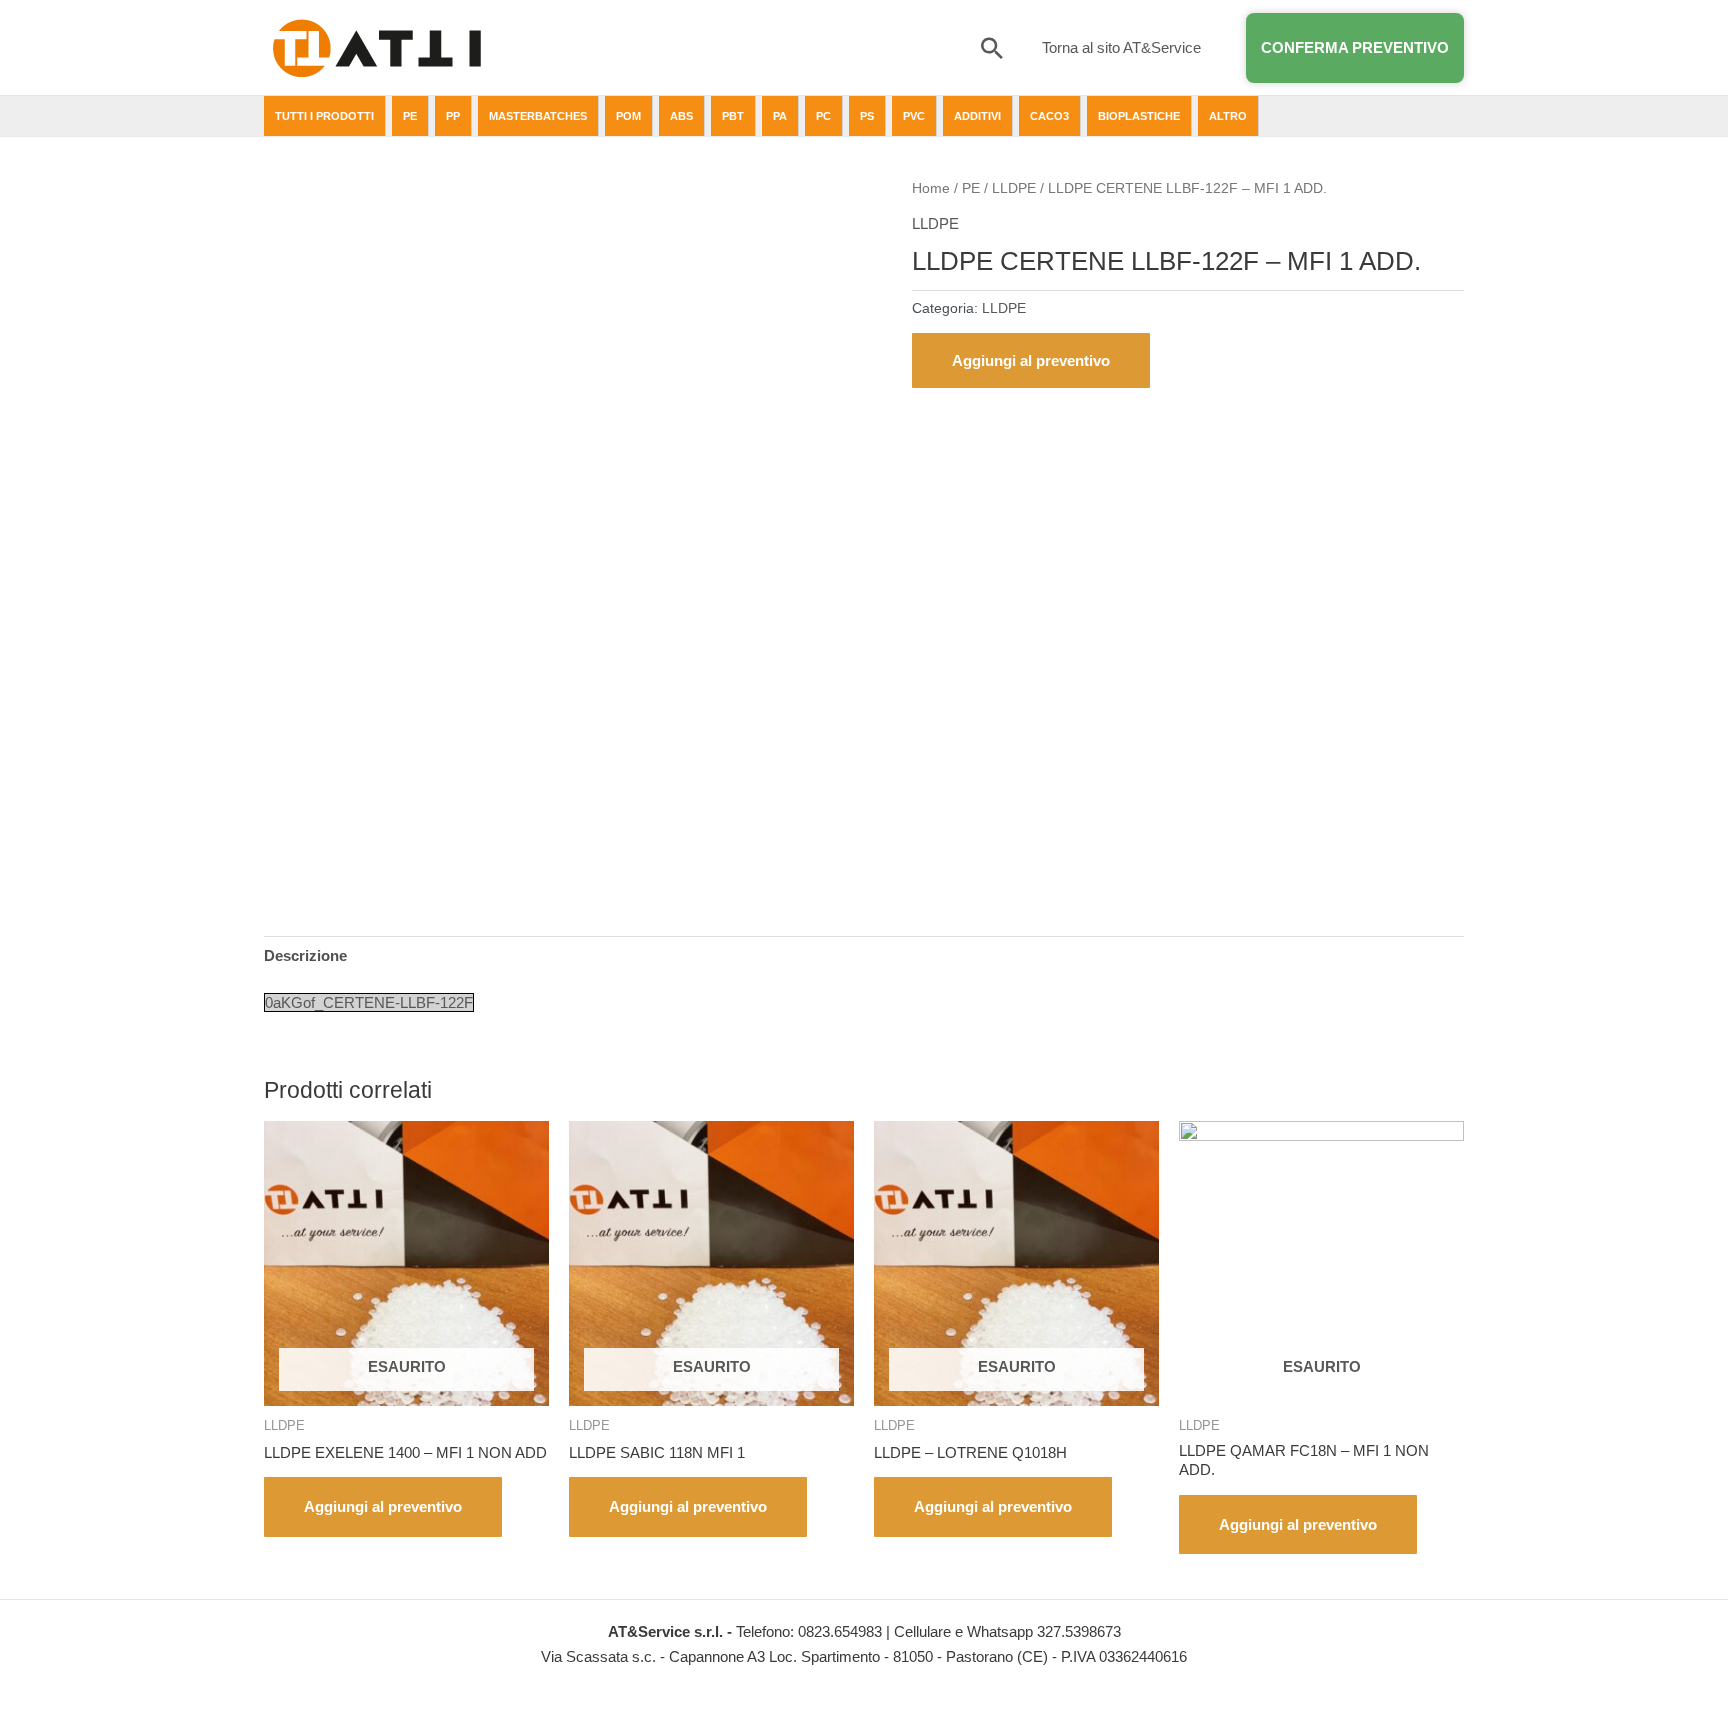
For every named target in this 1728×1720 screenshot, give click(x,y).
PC (823, 116)
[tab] (305, 956)
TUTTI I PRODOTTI (324, 116)
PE (410, 116)
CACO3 (1049, 116)
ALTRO (1228, 116)
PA (780, 116)
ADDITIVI (977, 116)
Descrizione (305, 955)
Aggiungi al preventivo (1031, 360)
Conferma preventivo (1355, 47)
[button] (992, 48)
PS (867, 116)
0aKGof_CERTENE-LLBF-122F (369, 1002)
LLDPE (1014, 188)
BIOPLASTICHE (1139, 116)
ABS (681, 116)
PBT (733, 116)
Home (931, 188)
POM (628, 116)
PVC (914, 116)
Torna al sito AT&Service (1121, 47)
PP (453, 116)
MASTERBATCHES (538, 116)
